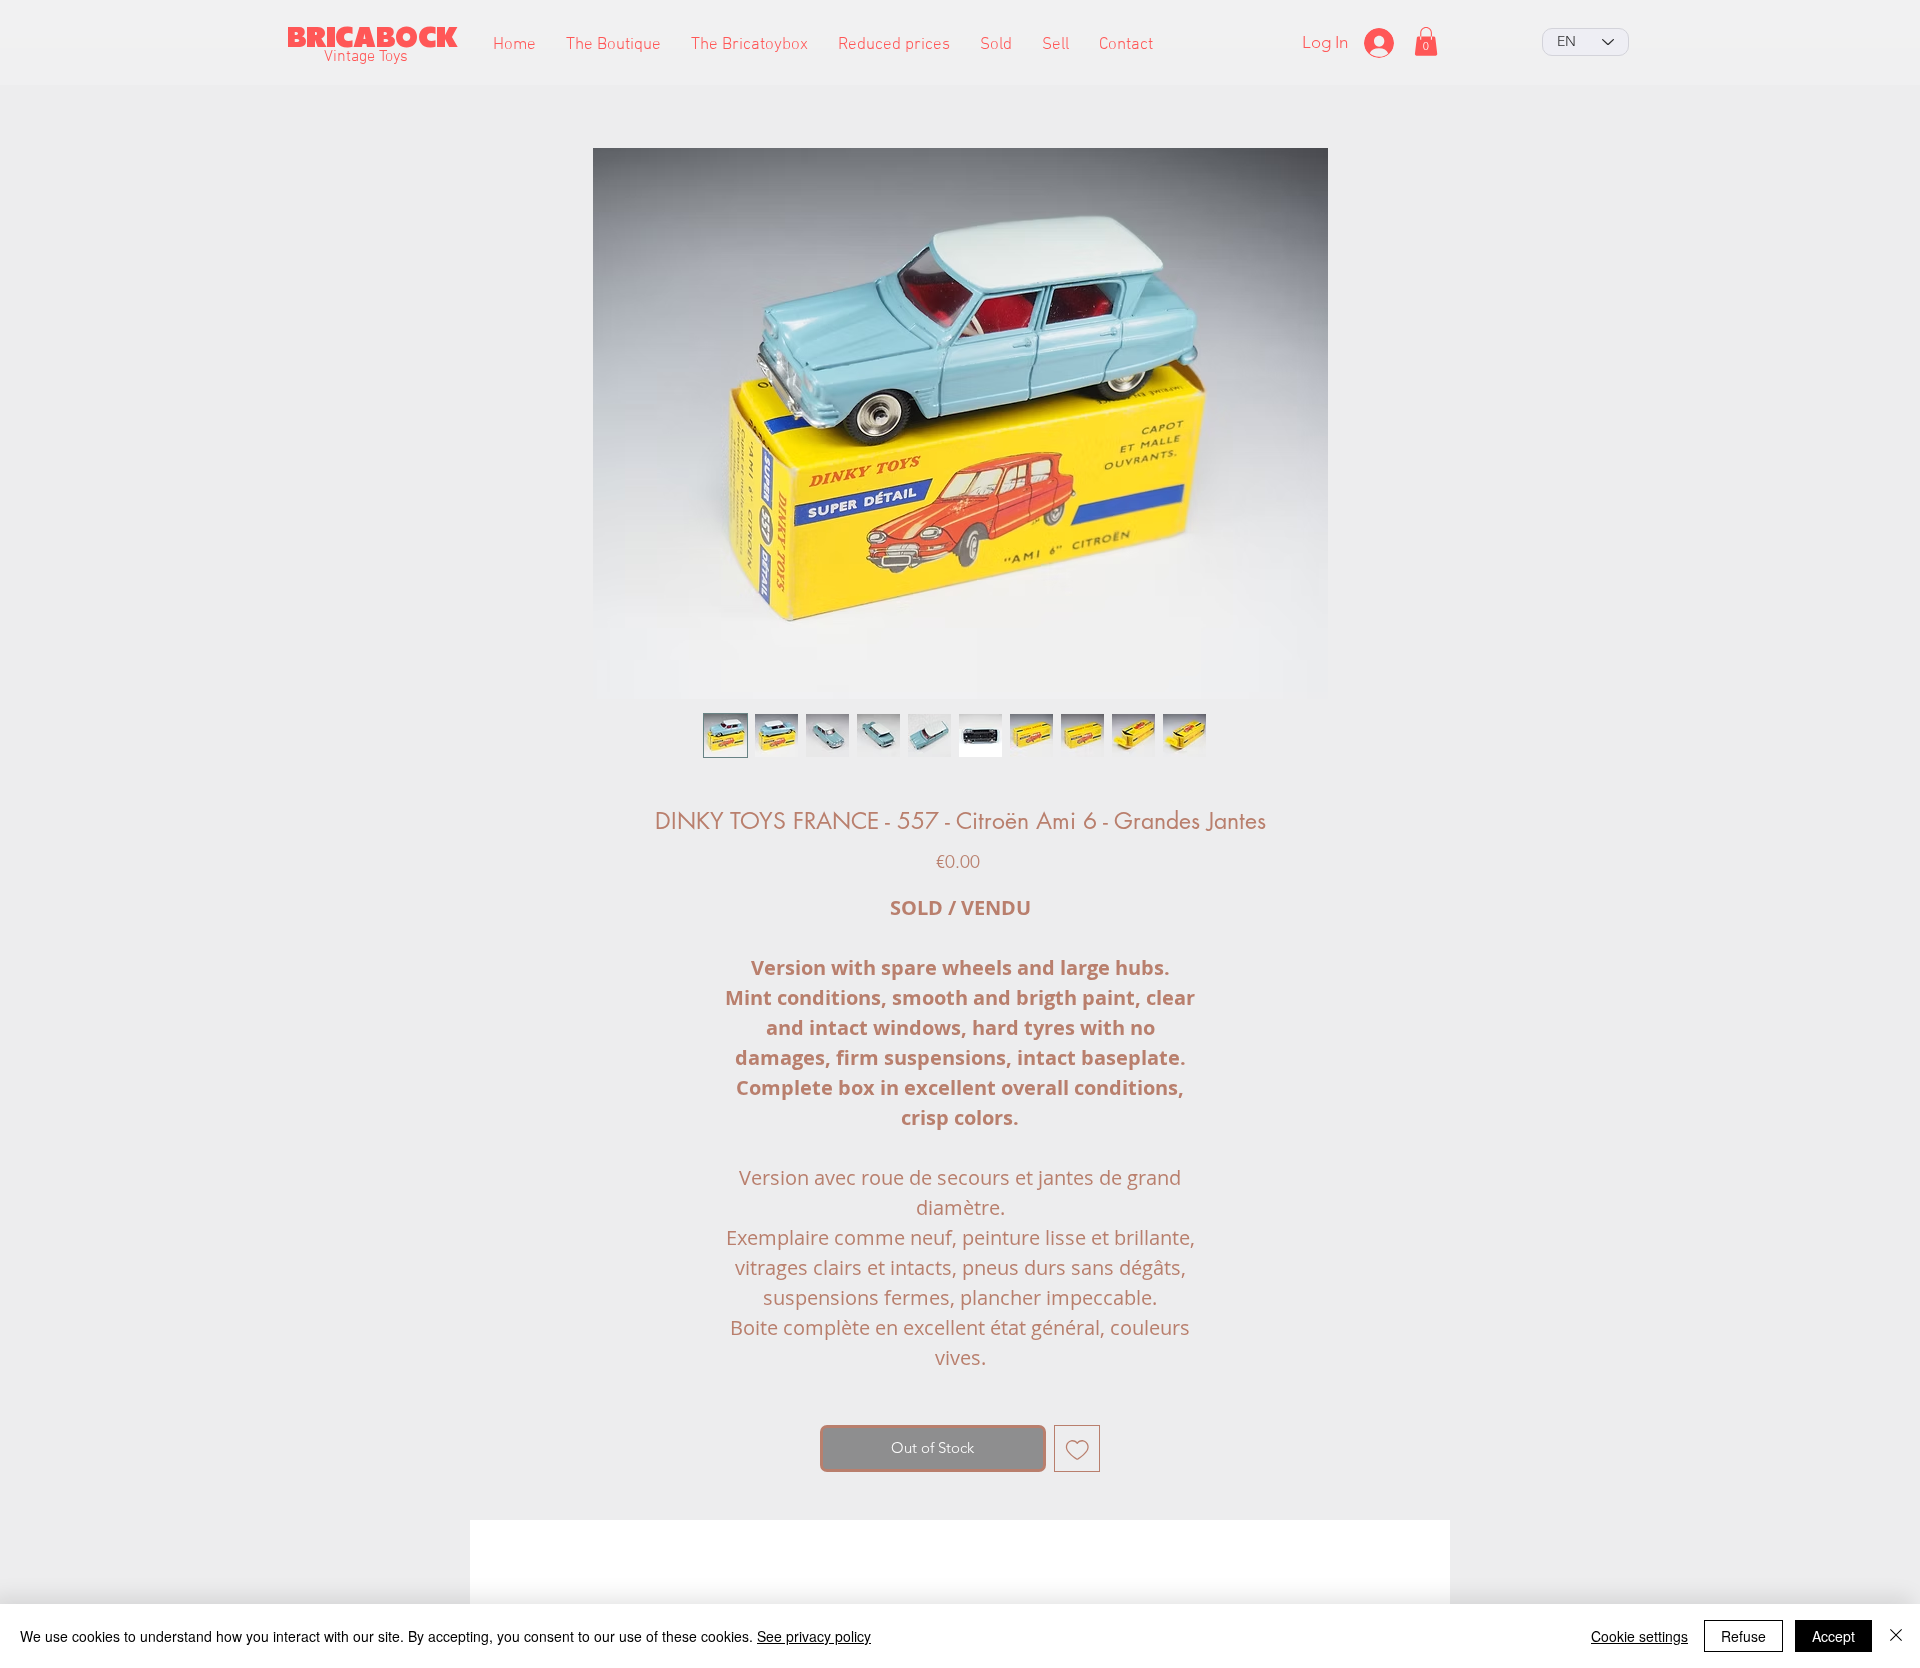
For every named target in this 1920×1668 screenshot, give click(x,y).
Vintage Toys (366, 57)
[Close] (1896, 1636)
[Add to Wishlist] (1077, 1448)
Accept (1833, 1636)
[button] (613, 45)
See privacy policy (814, 1636)
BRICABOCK (372, 37)
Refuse (1743, 1636)
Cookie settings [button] (1639, 1636)
